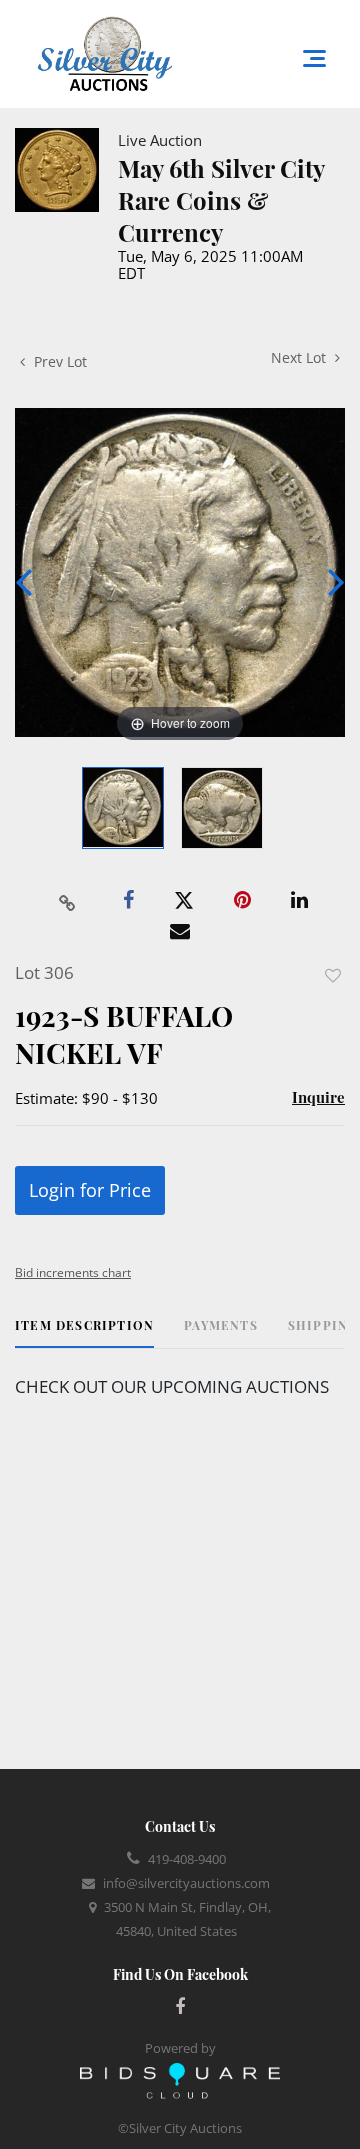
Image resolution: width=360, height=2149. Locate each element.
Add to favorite (333, 975)
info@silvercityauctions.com (186, 1883)
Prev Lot (58, 361)
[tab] (84, 1332)
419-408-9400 (187, 1859)
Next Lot (300, 357)
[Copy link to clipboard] (68, 901)
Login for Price (90, 1190)
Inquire (318, 1097)
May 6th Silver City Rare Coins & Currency (221, 200)
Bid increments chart (73, 1272)
